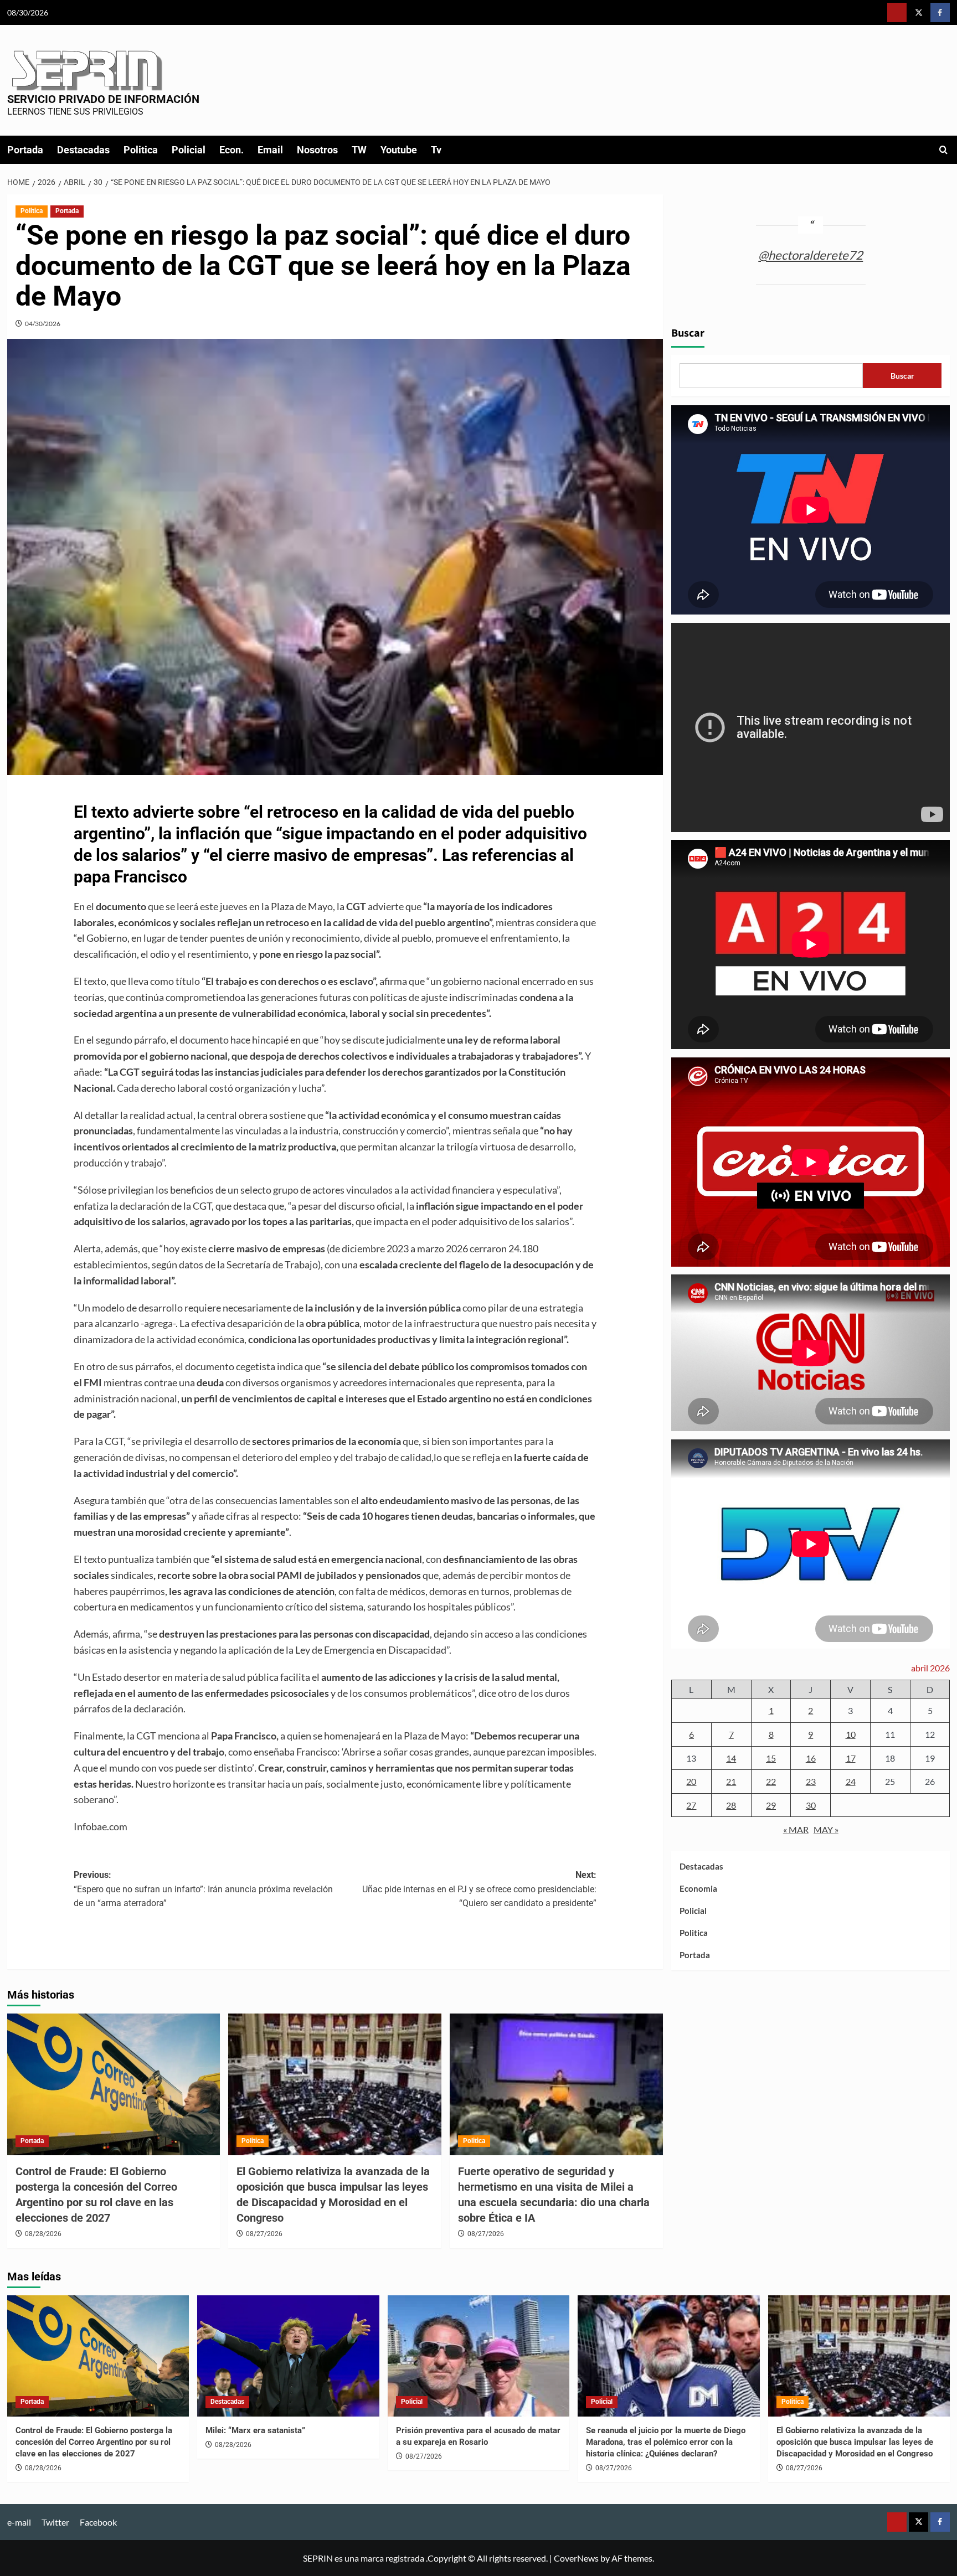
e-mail (19, 2522)
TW (359, 150)
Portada (25, 150)
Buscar (688, 334)
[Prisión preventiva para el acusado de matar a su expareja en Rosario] (479, 2356)
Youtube (399, 150)
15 (771, 1758)
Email (270, 150)
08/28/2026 (43, 2234)
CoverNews (576, 2558)
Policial (189, 150)
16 (811, 1758)
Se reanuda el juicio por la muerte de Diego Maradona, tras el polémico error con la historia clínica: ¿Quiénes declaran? (666, 2442)
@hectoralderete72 (811, 255)
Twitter (55, 2522)
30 (811, 1805)
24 (851, 1782)
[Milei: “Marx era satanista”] (288, 2356)
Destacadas (83, 150)
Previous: (203, 1889)
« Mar (796, 1830)
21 (731, 1782)
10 (851, 1735)
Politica (141, 150)
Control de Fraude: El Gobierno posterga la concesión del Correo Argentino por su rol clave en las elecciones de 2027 (94, 2442)
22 (771, 1782)
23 (811, 1782)
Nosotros (317, 150)
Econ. (231, 150)
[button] (943, 150)
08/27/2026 (264, 2234)
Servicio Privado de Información (103, 99)
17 (851, 1758)
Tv (436, 150)
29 (771, 1805)
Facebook (98, 2522)
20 (691, 1782)
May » (826, 1830)
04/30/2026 (43, 324)
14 (731, 1758)
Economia (698, 1889)
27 (691, 1805)
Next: (479, 1889)
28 (731, 1805)
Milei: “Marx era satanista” (255, 2430)
